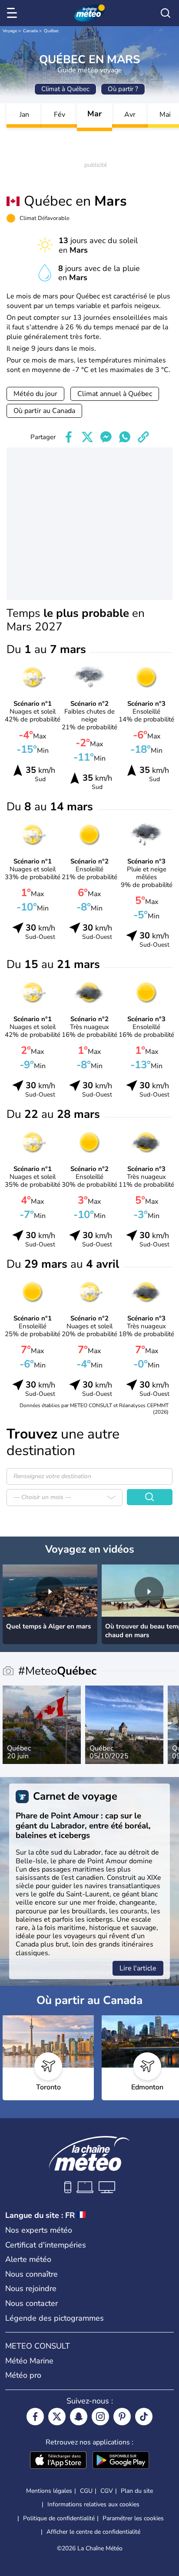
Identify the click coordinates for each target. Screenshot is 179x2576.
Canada (30, 31)
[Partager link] (143, 437)
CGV (107, 2491)
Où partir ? (123, 89)
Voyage (10, 31)
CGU (86, 2491)
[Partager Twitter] (87, 437)
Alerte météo (28, 2259)
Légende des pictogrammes (55, 2318)
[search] (166, 13)
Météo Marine (29, 2361)
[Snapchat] (79, 2417)
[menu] (13, 13)
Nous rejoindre (31, 2288)
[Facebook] (35, 2417)
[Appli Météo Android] (121, 2461)
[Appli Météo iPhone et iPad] (58, 2461)
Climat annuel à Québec (115, 394)
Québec (51, 31)
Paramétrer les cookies (133, 2518)
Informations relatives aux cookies (93, 2504)
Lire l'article (138, 1968)
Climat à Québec (65, 89)
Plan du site (137, 2491)
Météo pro (23, 2375)
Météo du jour (35, 394)
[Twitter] (57, 2417)
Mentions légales (49, 2491)
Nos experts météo (39, 2230)
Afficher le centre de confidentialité (93, 2532)
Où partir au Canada (44, 411)
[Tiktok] (144, 2417)
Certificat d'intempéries (46, 2245)
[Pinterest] (122, 2417)
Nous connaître (31, 2274)
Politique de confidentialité (59, 2518)
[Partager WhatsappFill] (125, 437)
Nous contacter (31, 2303)
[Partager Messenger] (106, 437)
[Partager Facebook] (69, 437)
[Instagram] (100, 2417)
